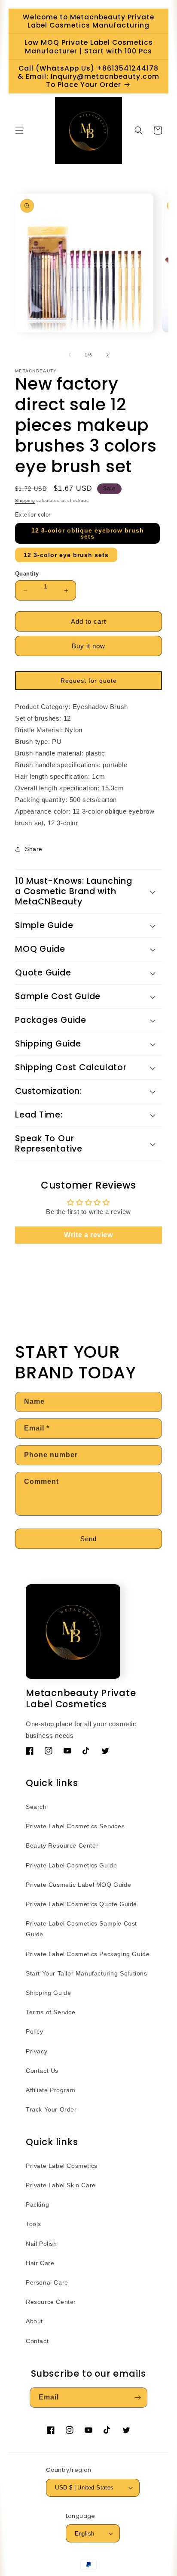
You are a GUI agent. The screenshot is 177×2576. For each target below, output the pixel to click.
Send (88, 1539)
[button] (19, 130)
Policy (35, 2031)
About (34, 2321)
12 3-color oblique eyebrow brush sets (88, 533)
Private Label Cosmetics (62, 2166)
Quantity (27, 574)
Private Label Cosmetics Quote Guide (81, 1904)
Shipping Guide (48, 1993)
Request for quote (89, 681)
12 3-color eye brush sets (66, 555)
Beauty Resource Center (62, 1845)
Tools (34, 2224)
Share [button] (34, 849)
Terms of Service (51, 2012)
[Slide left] (70, 355)
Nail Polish (41, 2244)
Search (36, 1807)
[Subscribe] (137, 2398)
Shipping (25, 500)
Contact (37, 2341)
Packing (37, 2204)
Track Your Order (51, 2109)
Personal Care (47, 2282)
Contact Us (42, 2071)
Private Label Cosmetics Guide (71, 1865)
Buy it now (88, 646)
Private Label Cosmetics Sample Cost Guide (81, 1929)
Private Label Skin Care (61, 2185)
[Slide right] (107, 355)
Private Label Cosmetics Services (75, 1826)
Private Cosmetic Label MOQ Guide (78, 1885)
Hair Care (40, 2263)
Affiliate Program (50, 2090)
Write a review (88, 1235)
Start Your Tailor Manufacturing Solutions (87, 1973)
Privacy (37, 2051)
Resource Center (51, 2302)
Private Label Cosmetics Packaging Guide (88, 1954)
